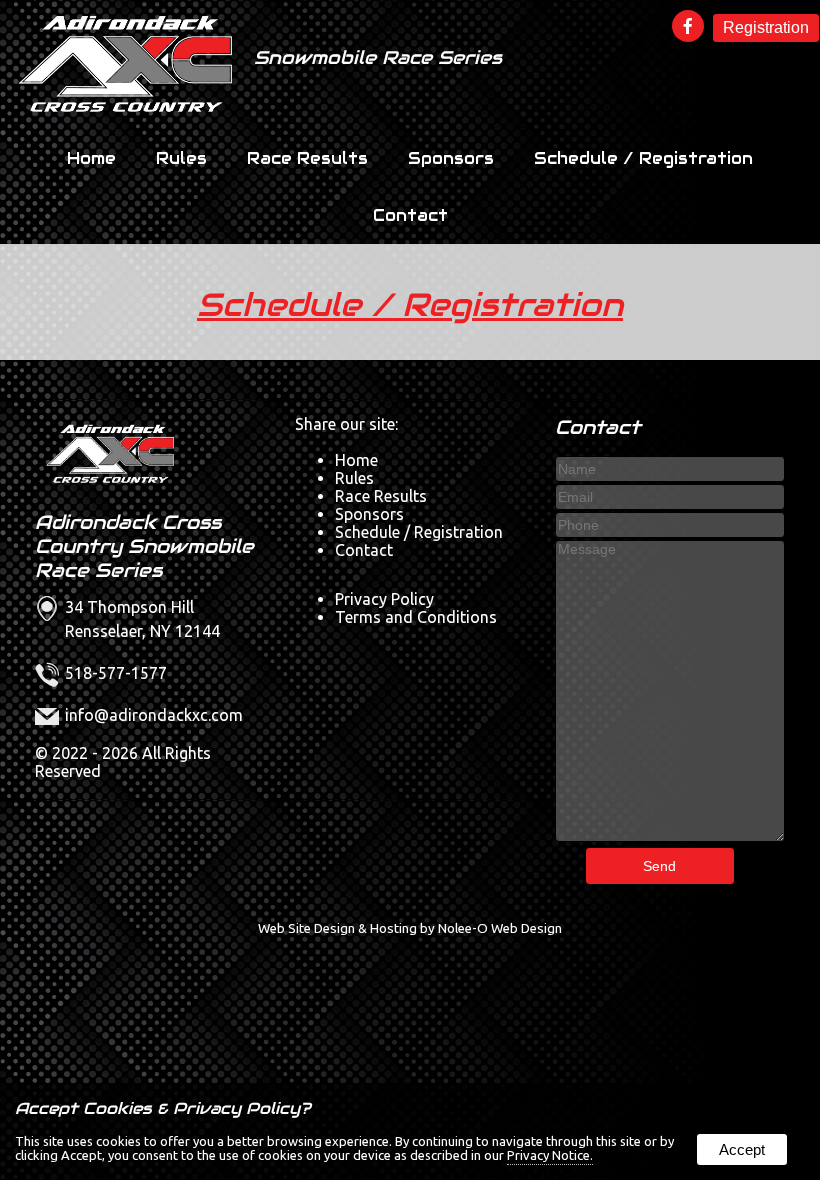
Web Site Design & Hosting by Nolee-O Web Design (410, 928)
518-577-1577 (116, 673)
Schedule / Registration (643, 158)
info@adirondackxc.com (154, 715)
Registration (766, 27)
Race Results (307, 158)
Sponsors (451, 158)
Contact (410, 215)
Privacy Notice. (550, 1155)
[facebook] (690, 27)
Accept (742, 1149)
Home (91, 158)
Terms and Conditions (416, 617)
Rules (181, 158)
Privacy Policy (384, 599)
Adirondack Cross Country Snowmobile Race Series (144, 546)
